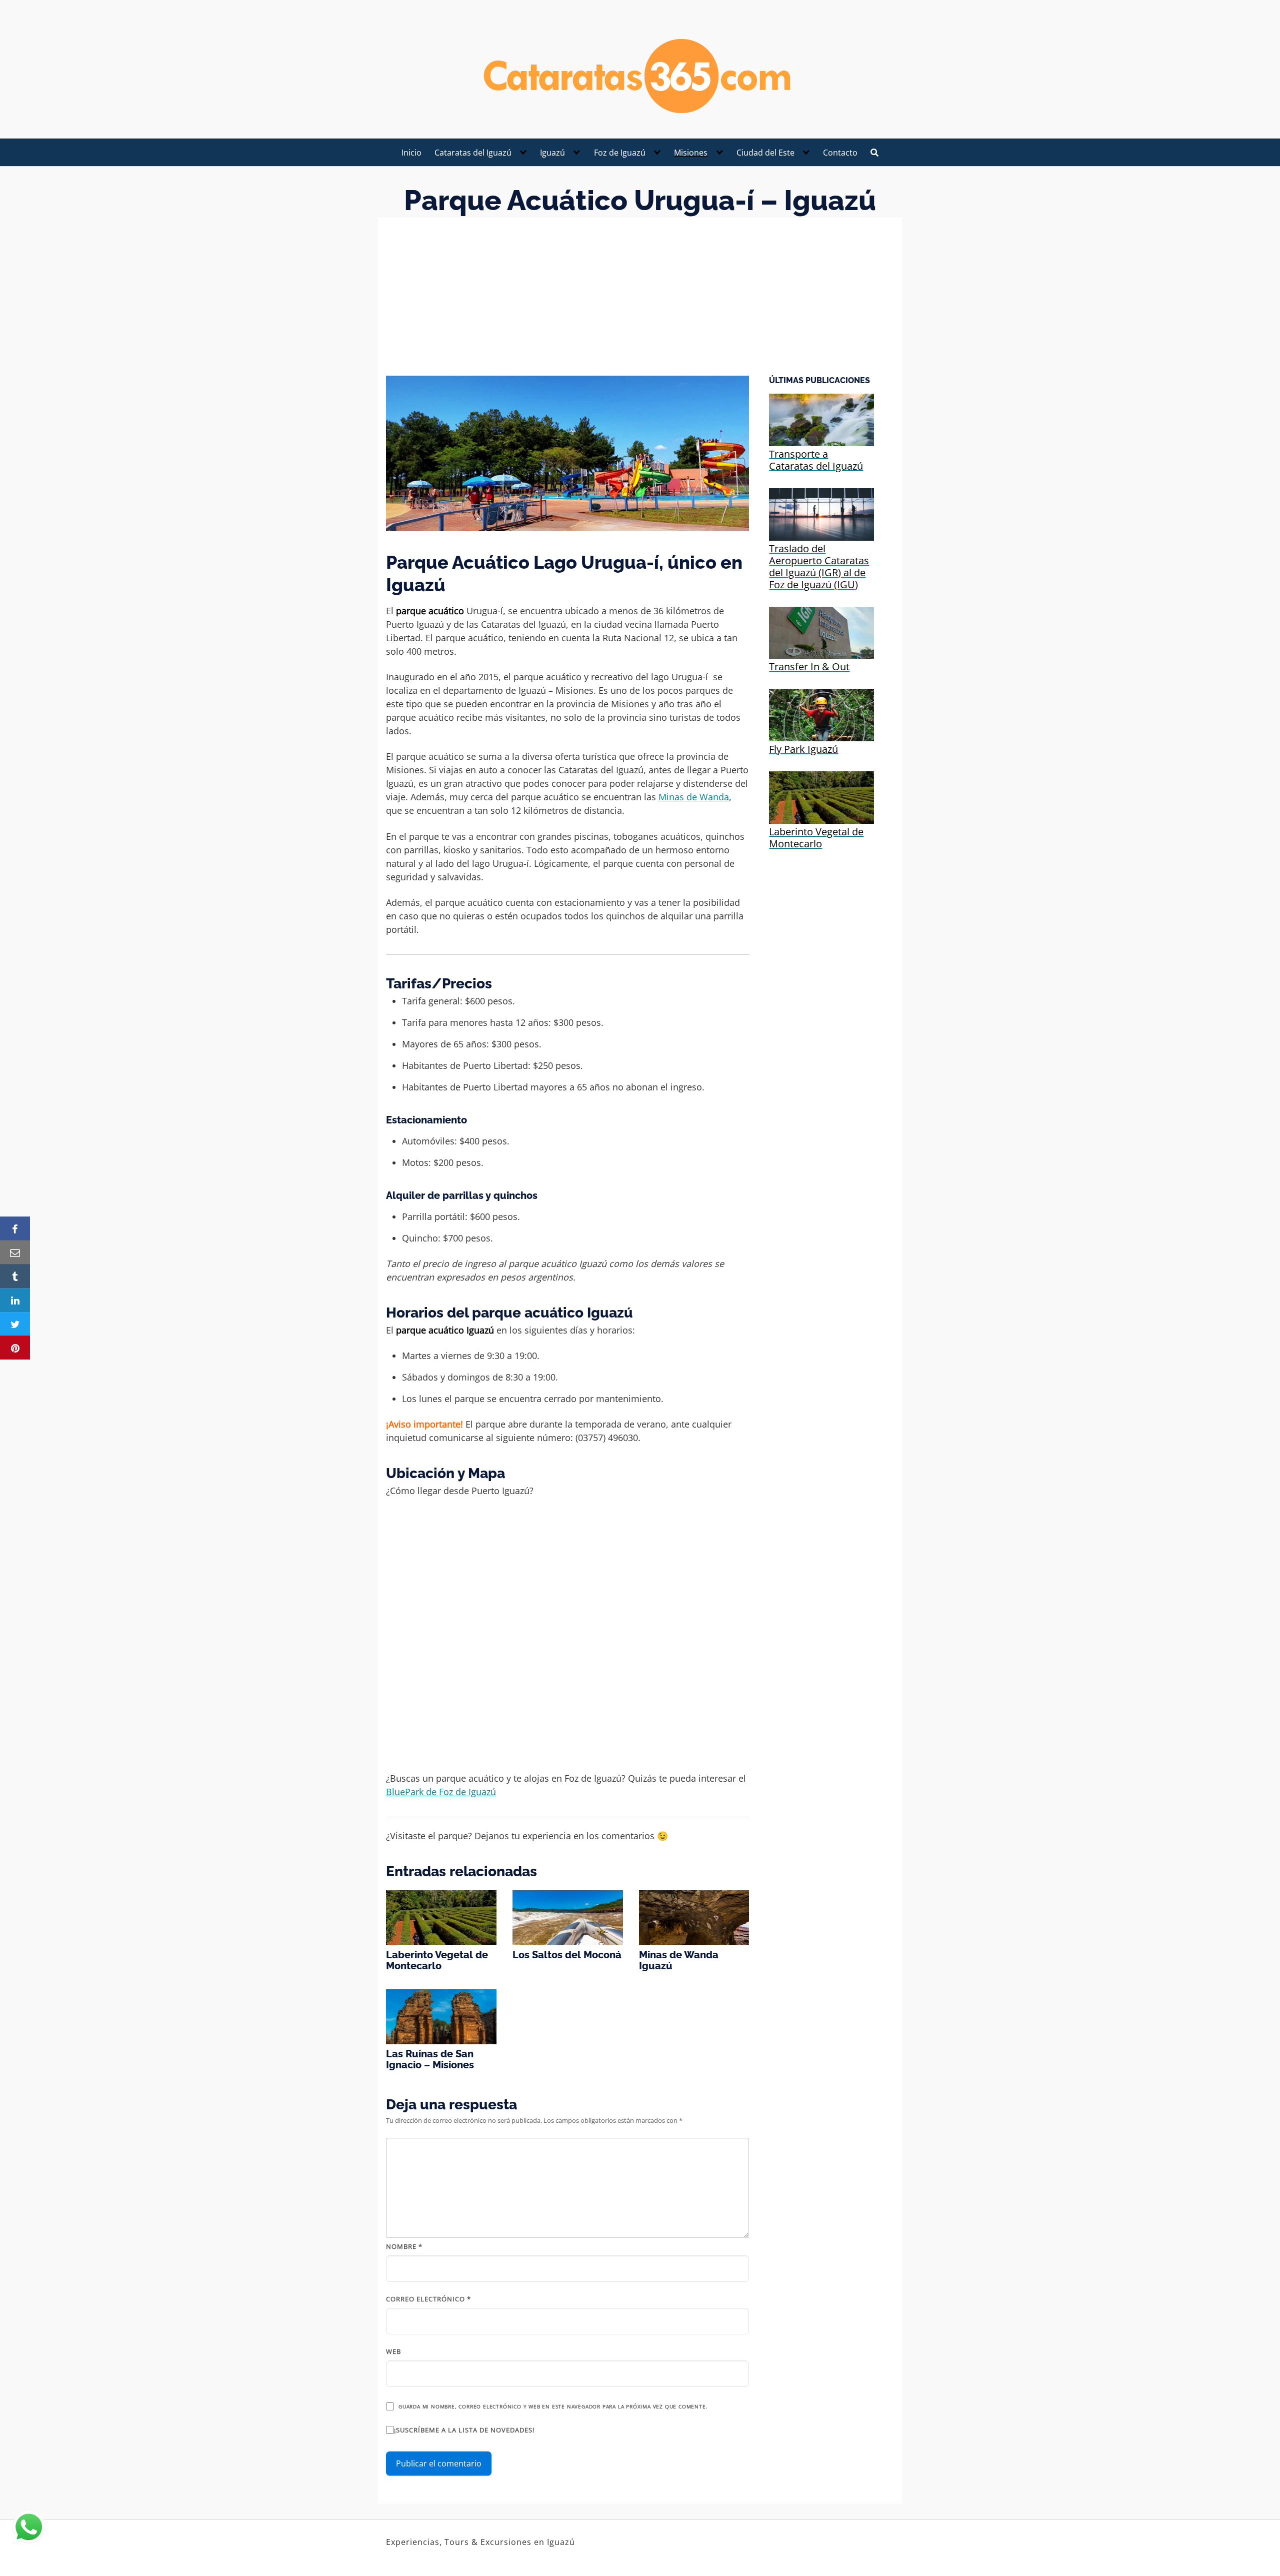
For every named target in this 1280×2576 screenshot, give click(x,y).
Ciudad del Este (765, 153)
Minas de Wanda (694, 797)
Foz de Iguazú (620, 153)
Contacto (840, 153)
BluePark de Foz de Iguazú (441, 1792)
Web (393, 2351)
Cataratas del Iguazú (473, 153)
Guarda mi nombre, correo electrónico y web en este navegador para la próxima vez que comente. (553, 2406)
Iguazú (552, 153)
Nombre (404, 2246)
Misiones (691, 153)
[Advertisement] (640, 301)
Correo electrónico (428, 2299)
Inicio (411, 153)
